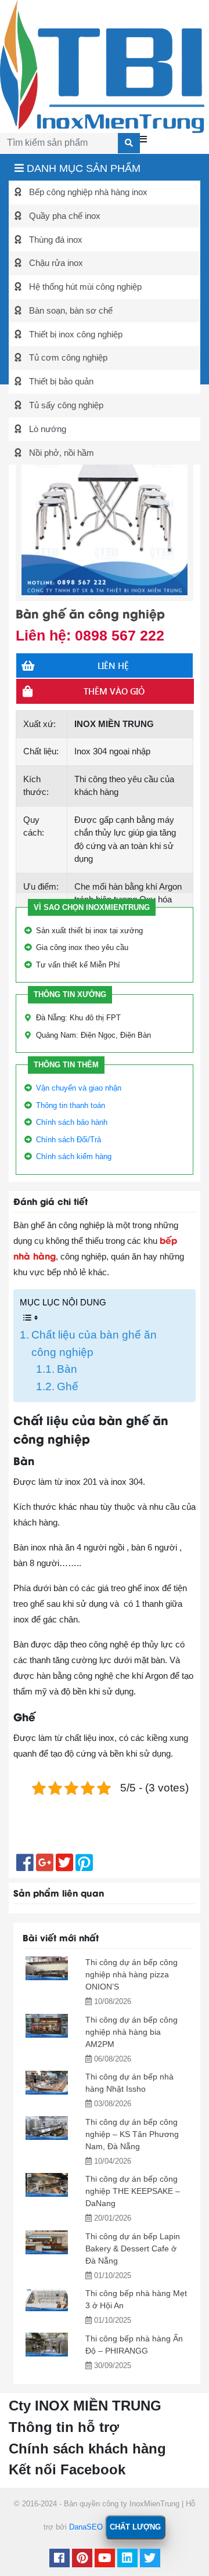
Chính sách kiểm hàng (74, 1156)
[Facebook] (60, 2559)
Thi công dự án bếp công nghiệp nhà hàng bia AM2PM (131, 2032)
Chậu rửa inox (55, 263)
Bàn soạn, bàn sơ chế (70, 310)
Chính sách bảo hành (72, 1122)
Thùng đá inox (55, 240)
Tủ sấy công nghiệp (65, 405)
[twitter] (150, 2559)
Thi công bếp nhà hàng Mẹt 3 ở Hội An (136, 2299)
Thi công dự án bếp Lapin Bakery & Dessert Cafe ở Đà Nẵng (133, 2248)
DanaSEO (86, 2527)
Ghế (68, 1386)
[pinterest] (82, 2559)
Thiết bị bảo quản (60, 381)
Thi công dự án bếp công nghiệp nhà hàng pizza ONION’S (131, 1974)
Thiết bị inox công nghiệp (75, 334)
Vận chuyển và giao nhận (79, 1088)
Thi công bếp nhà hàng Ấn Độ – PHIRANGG (134, 2345)
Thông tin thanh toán (71, 1105)
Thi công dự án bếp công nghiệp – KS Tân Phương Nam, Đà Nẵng (132, 2134)
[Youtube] (105, 2559)
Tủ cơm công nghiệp (67, 357)
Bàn (67, 1369)
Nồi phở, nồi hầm (60, 453)
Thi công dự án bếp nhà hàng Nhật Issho (129, 2083)
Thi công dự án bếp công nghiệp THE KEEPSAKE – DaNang (133, 2191)
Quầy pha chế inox (64, 216)
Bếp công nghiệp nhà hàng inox (87, 192)
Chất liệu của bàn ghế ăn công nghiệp (94, 1343)
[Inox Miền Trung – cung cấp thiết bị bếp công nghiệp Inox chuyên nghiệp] (102, 65)
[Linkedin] (127, 2559)
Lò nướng (46, 429)
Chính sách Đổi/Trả (69, 1140)
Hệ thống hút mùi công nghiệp (84, 287)
